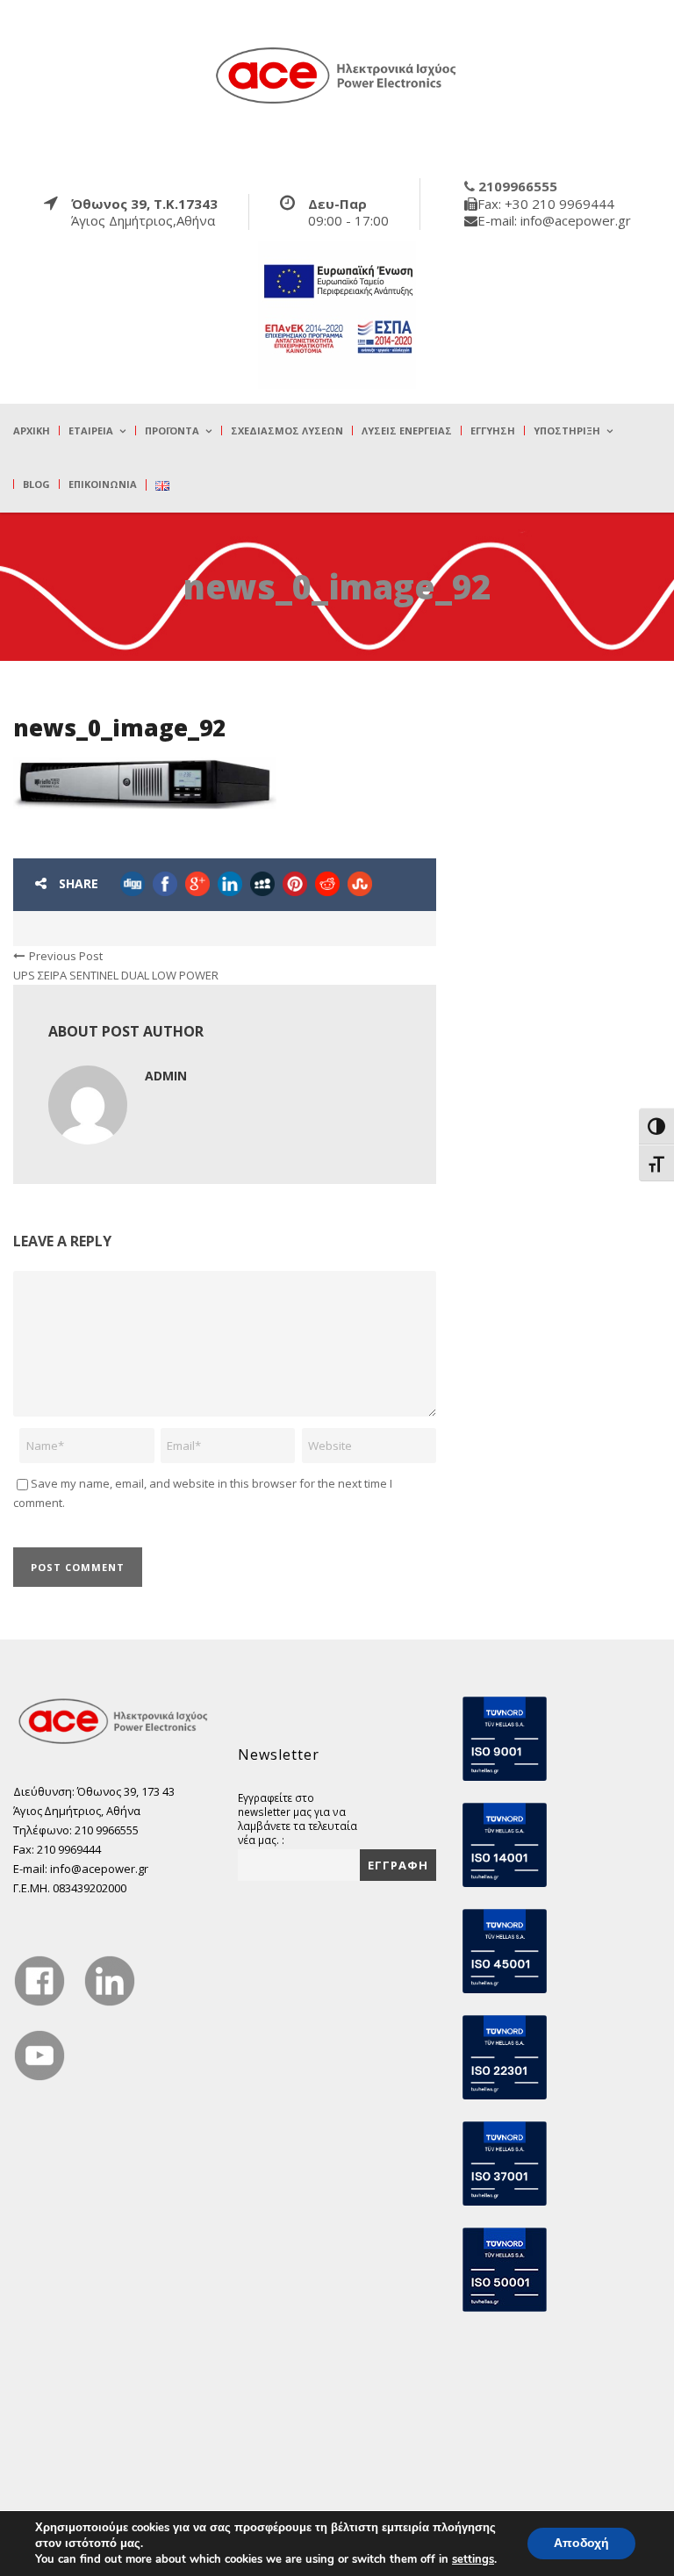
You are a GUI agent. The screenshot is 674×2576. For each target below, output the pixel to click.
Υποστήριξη (567, 431)
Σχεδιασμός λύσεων (287, 431)
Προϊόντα (172, 431)
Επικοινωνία (103, 484)
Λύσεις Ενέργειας (407, 431)
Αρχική (32, 431)
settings (473, 2559)
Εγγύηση (493, 431)
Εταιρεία (91, 431)
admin (166, 1076)
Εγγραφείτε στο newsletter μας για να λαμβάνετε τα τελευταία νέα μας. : (298, 1819)
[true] (337, 75)
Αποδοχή (581, 2543)
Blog (36, 484)
